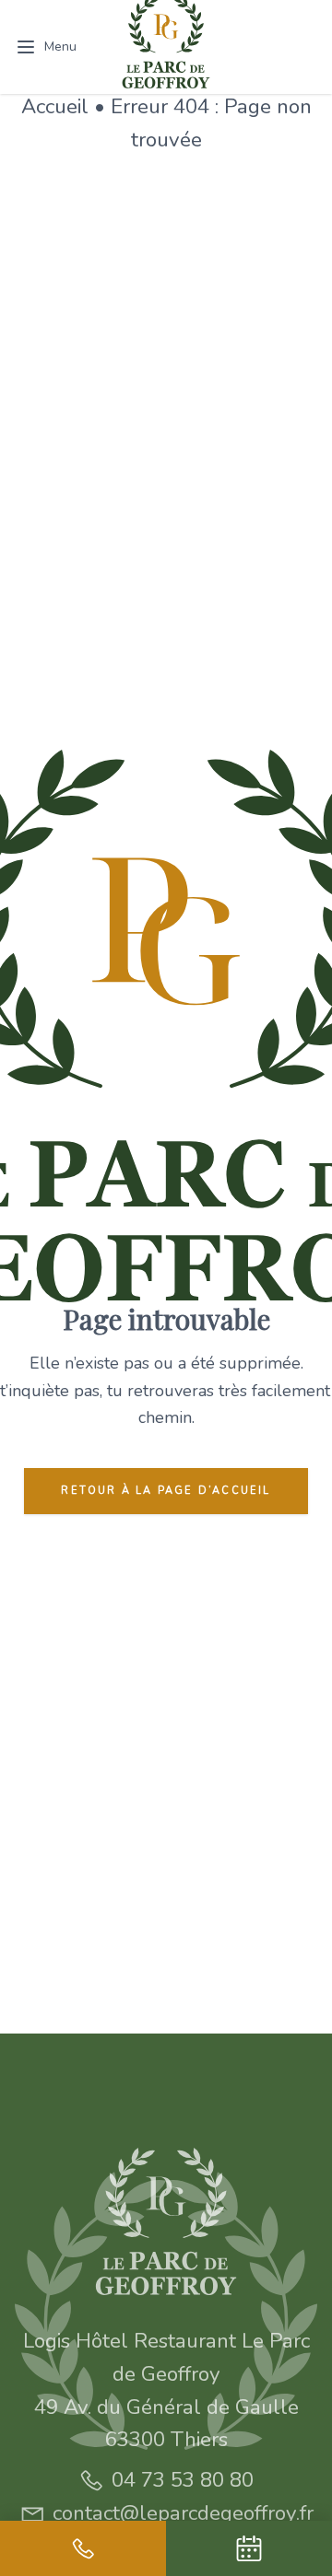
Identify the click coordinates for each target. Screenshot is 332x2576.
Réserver (267, 47)
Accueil (55, 106)
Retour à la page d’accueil (166, 1491)
